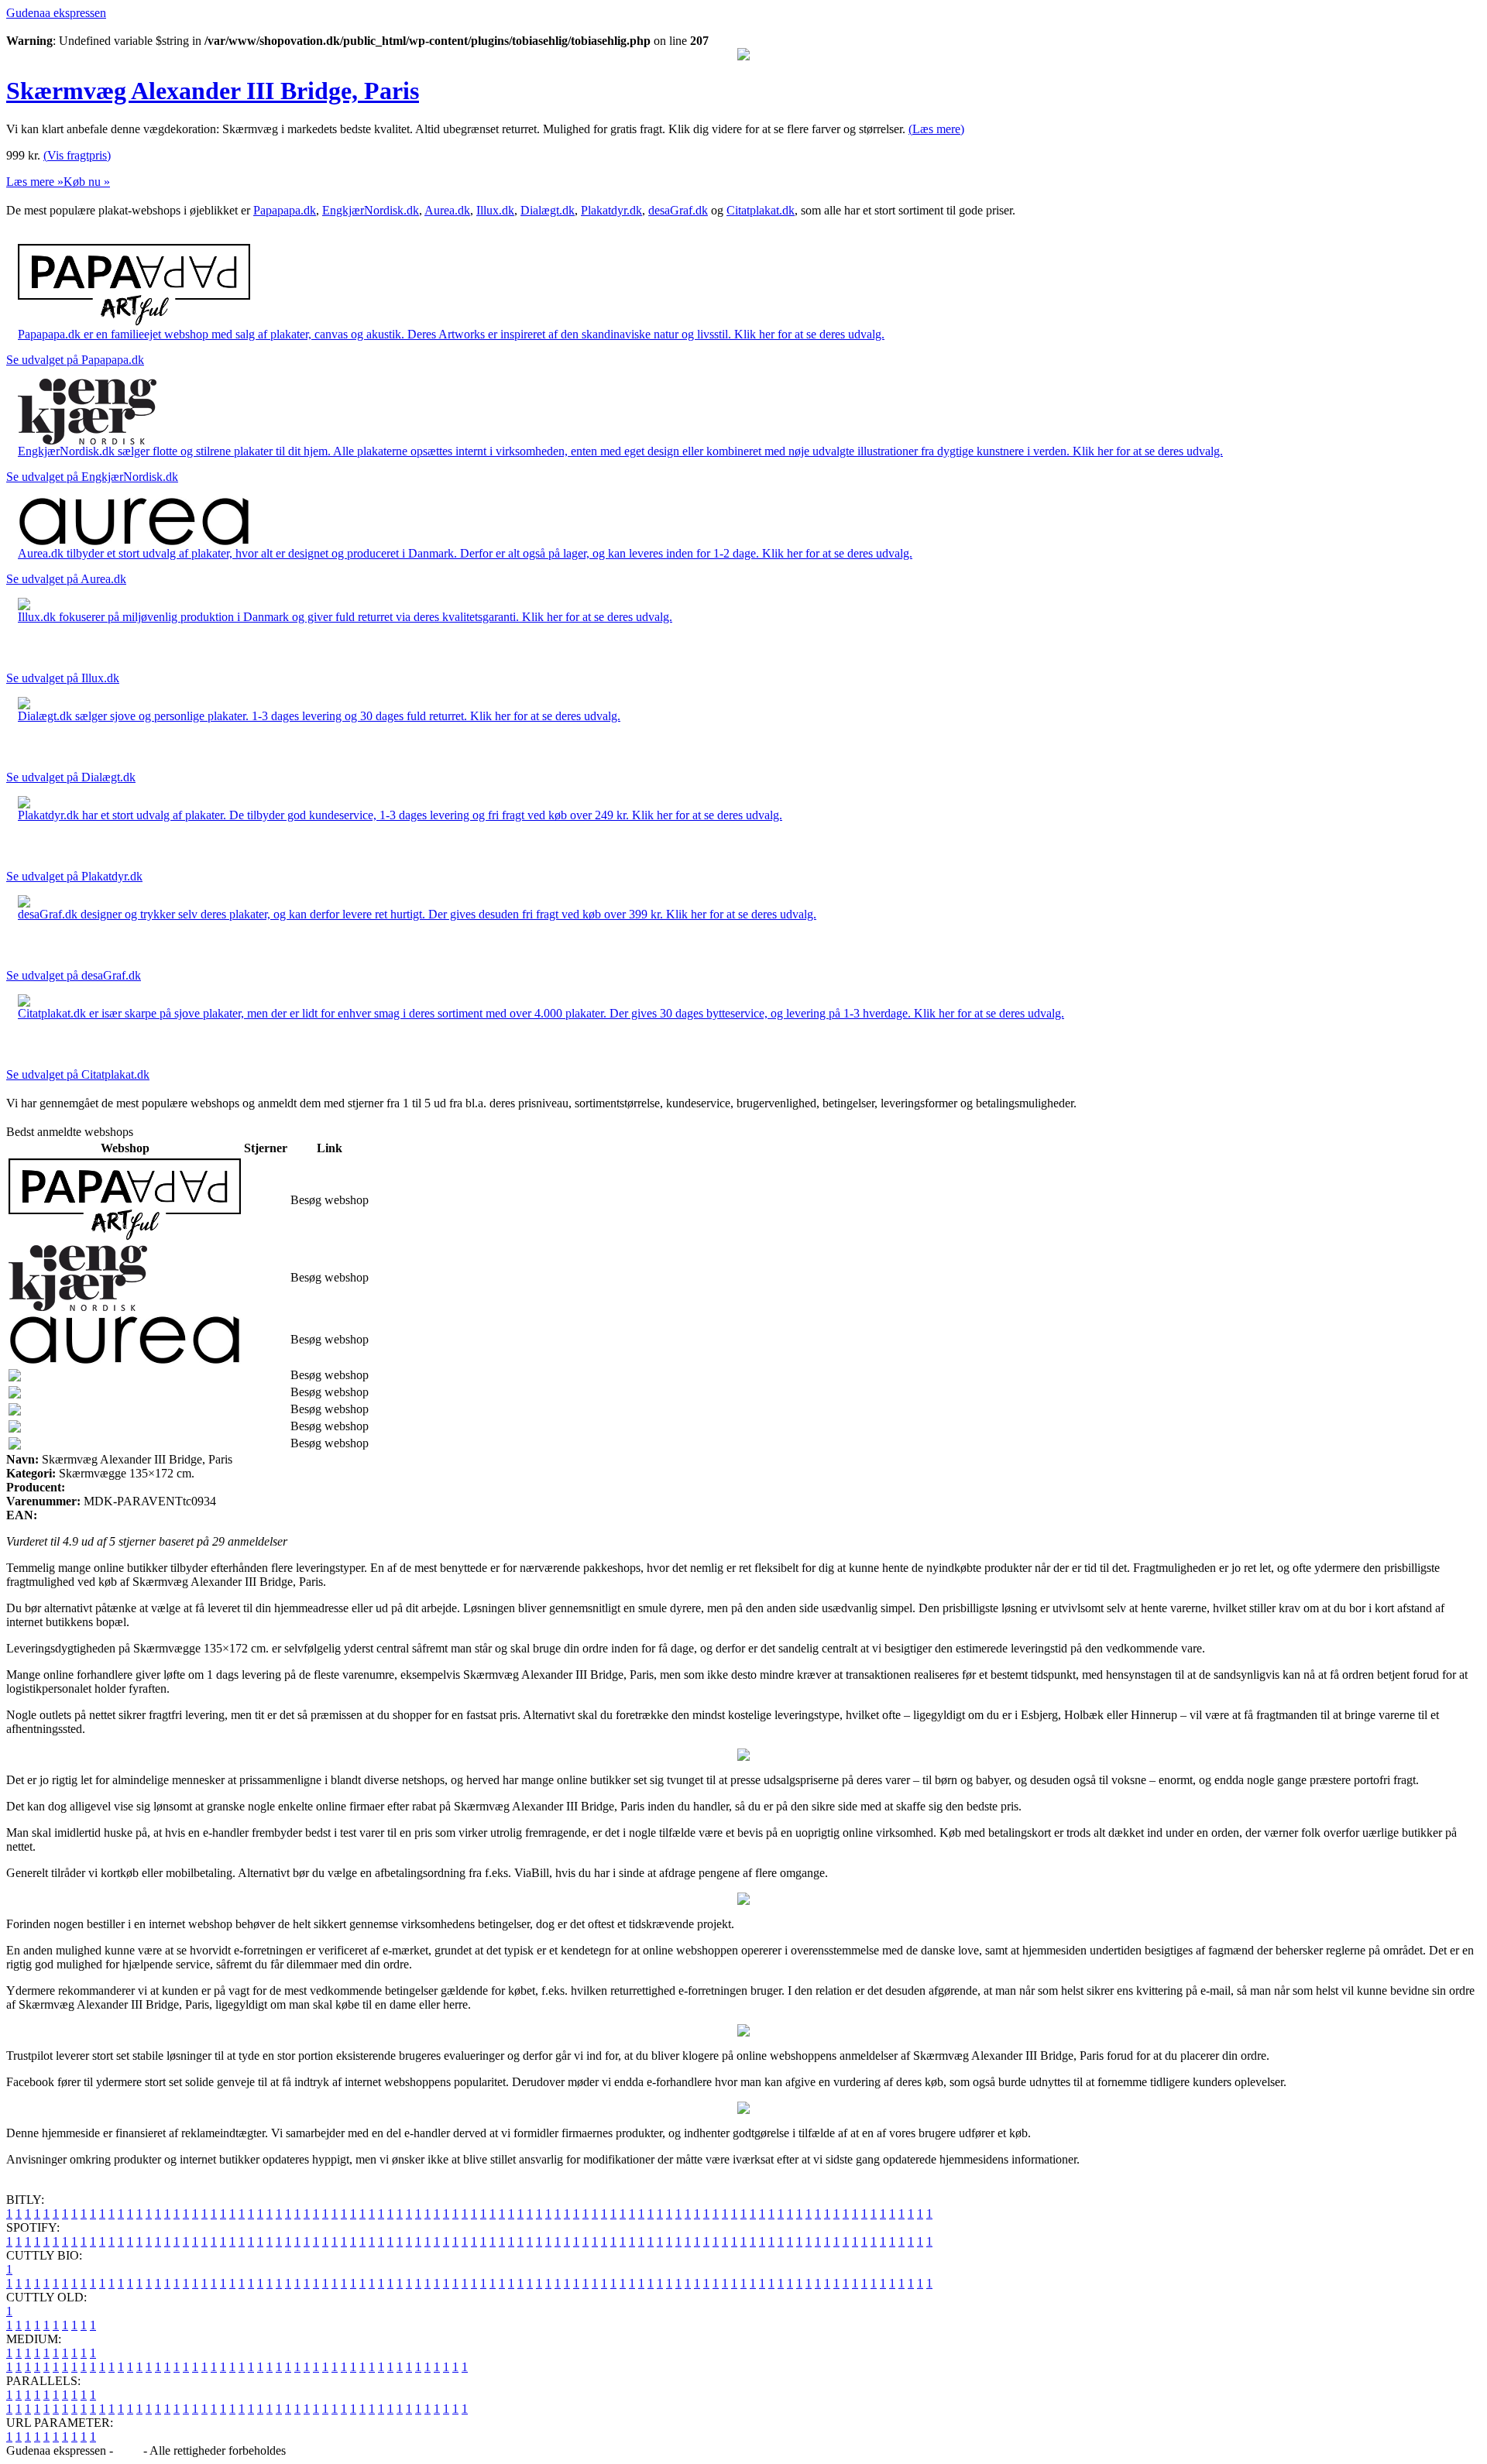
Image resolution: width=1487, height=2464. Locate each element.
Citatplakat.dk (761, 210)
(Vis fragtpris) (77, 155)
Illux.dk (495, 210)
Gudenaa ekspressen (56, 13)
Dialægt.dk (548, 210)
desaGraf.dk (678, 210)
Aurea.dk (447, 210)
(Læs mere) (936, 129)
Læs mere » (35, 182)
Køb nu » (87, 182)
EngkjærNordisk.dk (371, 210)
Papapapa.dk (285, 210)
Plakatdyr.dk (611, 210)
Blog (128, 2450)
